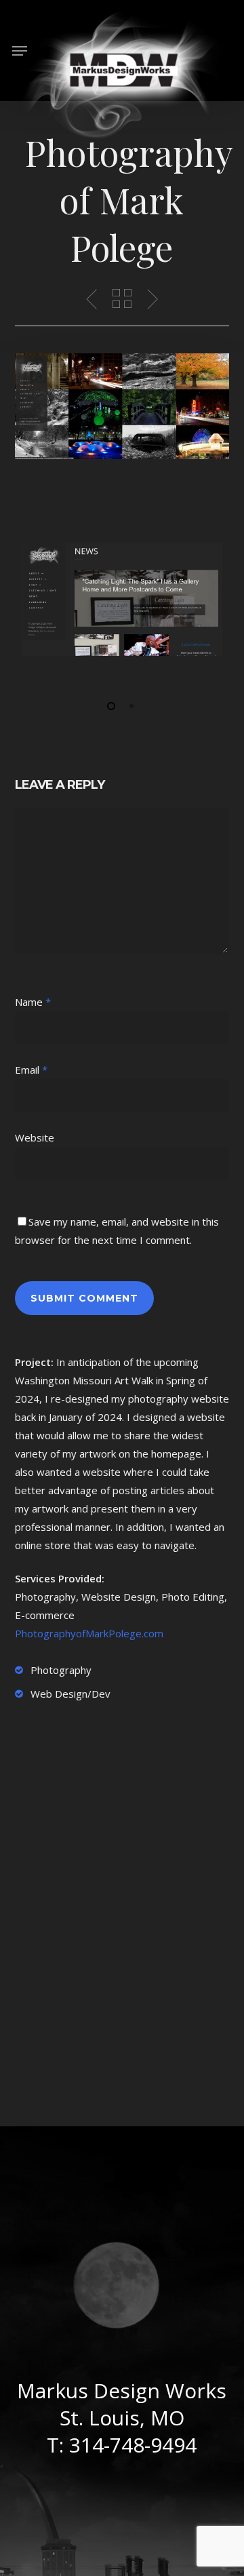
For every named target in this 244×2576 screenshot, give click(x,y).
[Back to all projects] (122, 298)
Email (31, 1070)
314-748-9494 (133, 2445)
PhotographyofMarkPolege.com (89, 1633)
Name (33, 1002)
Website (35, 1137)
